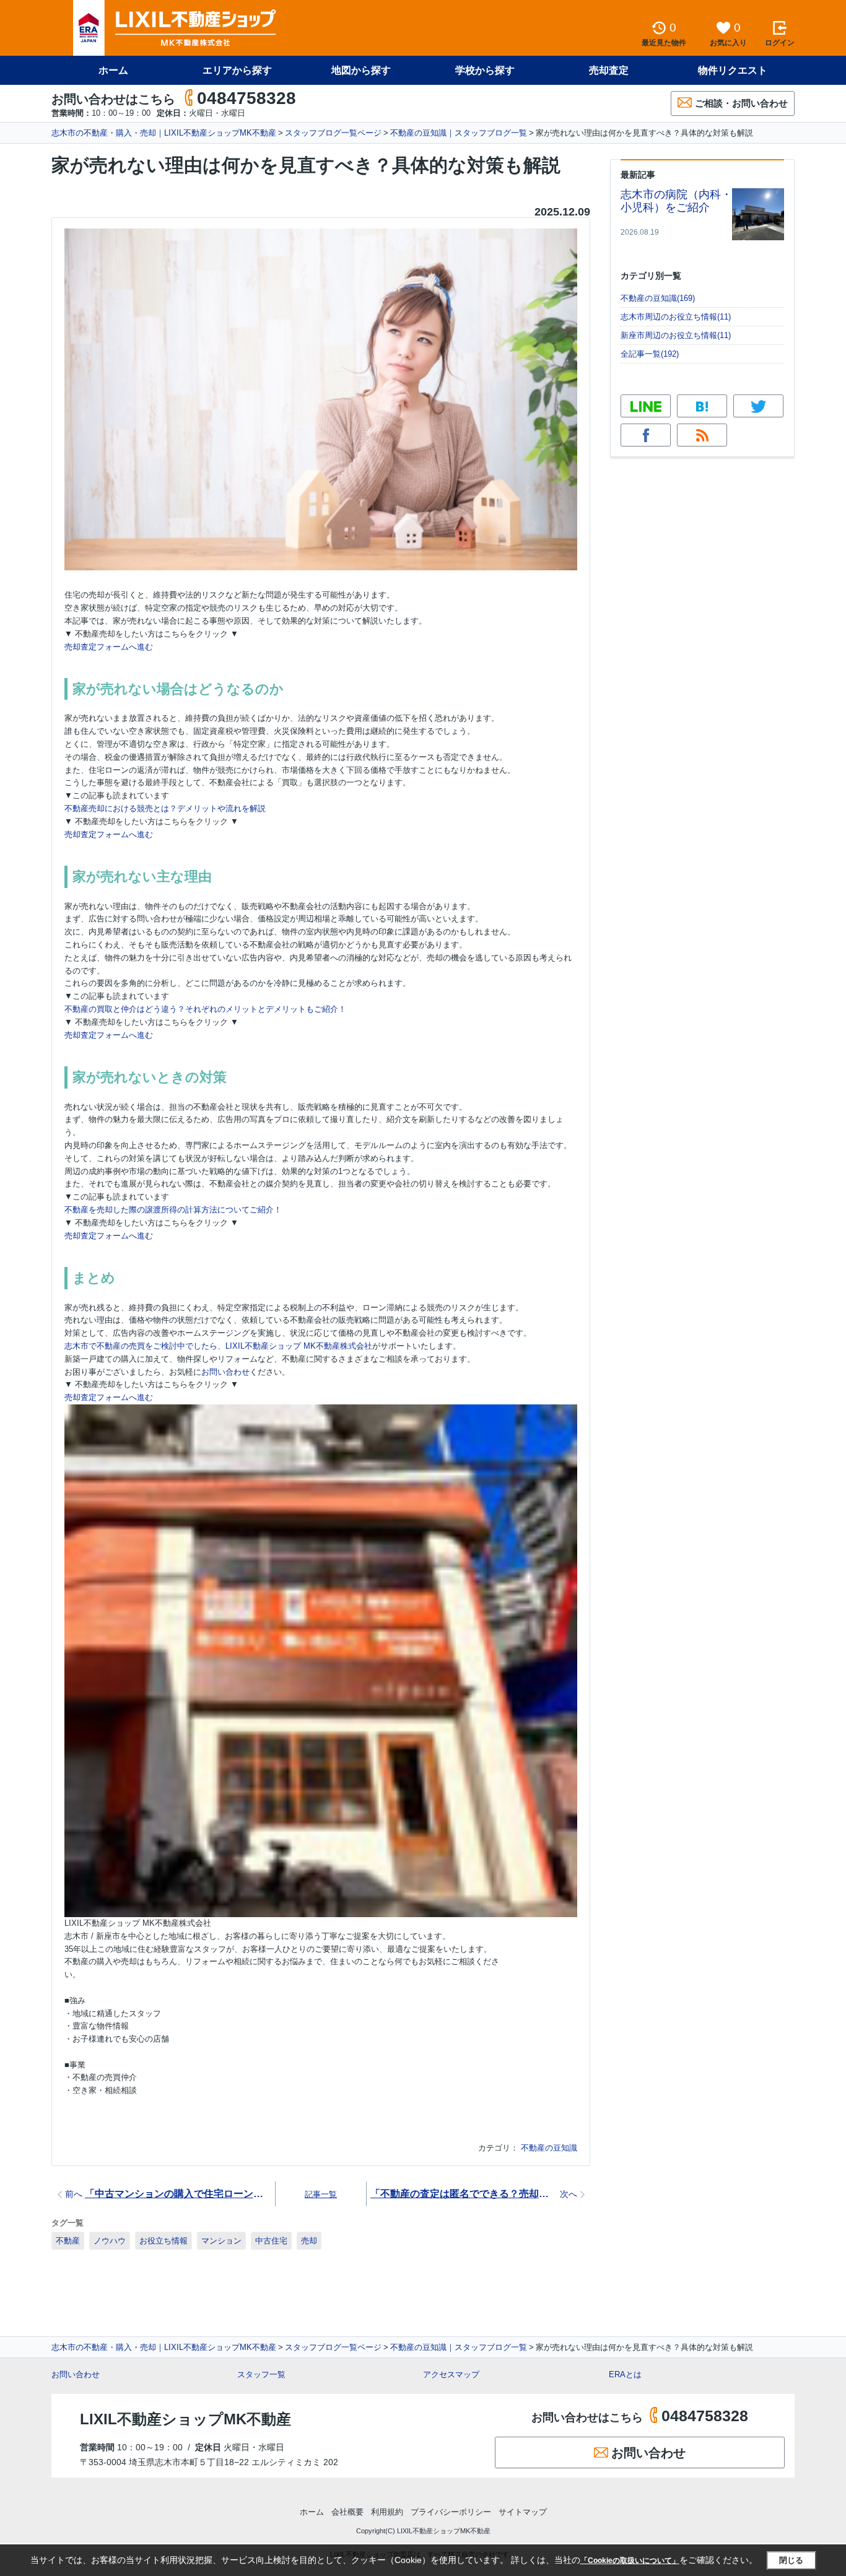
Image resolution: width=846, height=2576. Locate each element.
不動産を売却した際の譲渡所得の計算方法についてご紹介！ (173, 1210)
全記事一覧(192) (650, 354)
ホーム (113, 70)
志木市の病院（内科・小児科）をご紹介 (676, 201)
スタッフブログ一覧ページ (333, 133)
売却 (309, 2241)
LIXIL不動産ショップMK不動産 (185, 2419)
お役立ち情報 (164, 2241)
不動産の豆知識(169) (658, 298)
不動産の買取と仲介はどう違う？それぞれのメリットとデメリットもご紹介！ (205, 1009)
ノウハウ (110, 2241)
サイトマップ (523, 2512)
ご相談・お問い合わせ (741, 103)
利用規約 (387, 2512)
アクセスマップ (451, 2374)
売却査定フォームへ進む (109, 647)
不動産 (68, 2241)
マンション (221, 2241)
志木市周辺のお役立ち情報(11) (676, 317)
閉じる (791, 2560)
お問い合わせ (225, 1372)
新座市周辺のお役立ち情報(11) (676, 335)
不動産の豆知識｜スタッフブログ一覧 (459, 133)
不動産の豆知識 (549, 2148)
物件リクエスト (733, 70)
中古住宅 (271, 2241)
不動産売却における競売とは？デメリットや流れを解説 (165, 808)
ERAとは (625, 2374)
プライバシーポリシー (451, 2512)
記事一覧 (321, 2194)
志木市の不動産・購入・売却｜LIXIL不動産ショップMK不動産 (164, 133)
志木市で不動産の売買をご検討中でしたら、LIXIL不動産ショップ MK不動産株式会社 (218, 1346)
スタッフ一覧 (261, 2374)
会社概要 (347, 2512)
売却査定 (609, 70)
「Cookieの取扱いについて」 (630, 2561)
